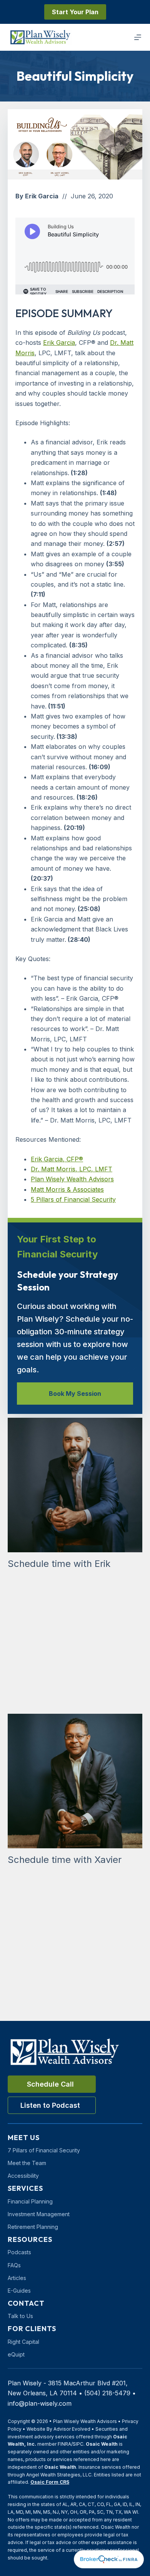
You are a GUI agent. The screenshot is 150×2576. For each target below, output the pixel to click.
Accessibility (23, 2176)
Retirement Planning (33, 2227)
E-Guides (19, 2291)
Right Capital (23, 2342)
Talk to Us (20, 2316)
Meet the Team (27, 2163)
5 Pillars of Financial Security (73, 1199)
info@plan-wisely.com (40, 2403)
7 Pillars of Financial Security (44, 2150)
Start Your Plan (75, 12)
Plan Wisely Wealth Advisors (72, 1179)
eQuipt (16, 2354)
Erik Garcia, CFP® (57, 1159)
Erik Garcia (59, 343)
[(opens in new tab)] (109, 2559)
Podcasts (19, 2252)
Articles (17, 2278)
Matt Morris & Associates (67, 1189)
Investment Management (39, 2214)
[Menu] (138, 37)
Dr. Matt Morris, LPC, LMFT (72, 1169)
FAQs (14, 2265)
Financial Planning (30, 2201)
